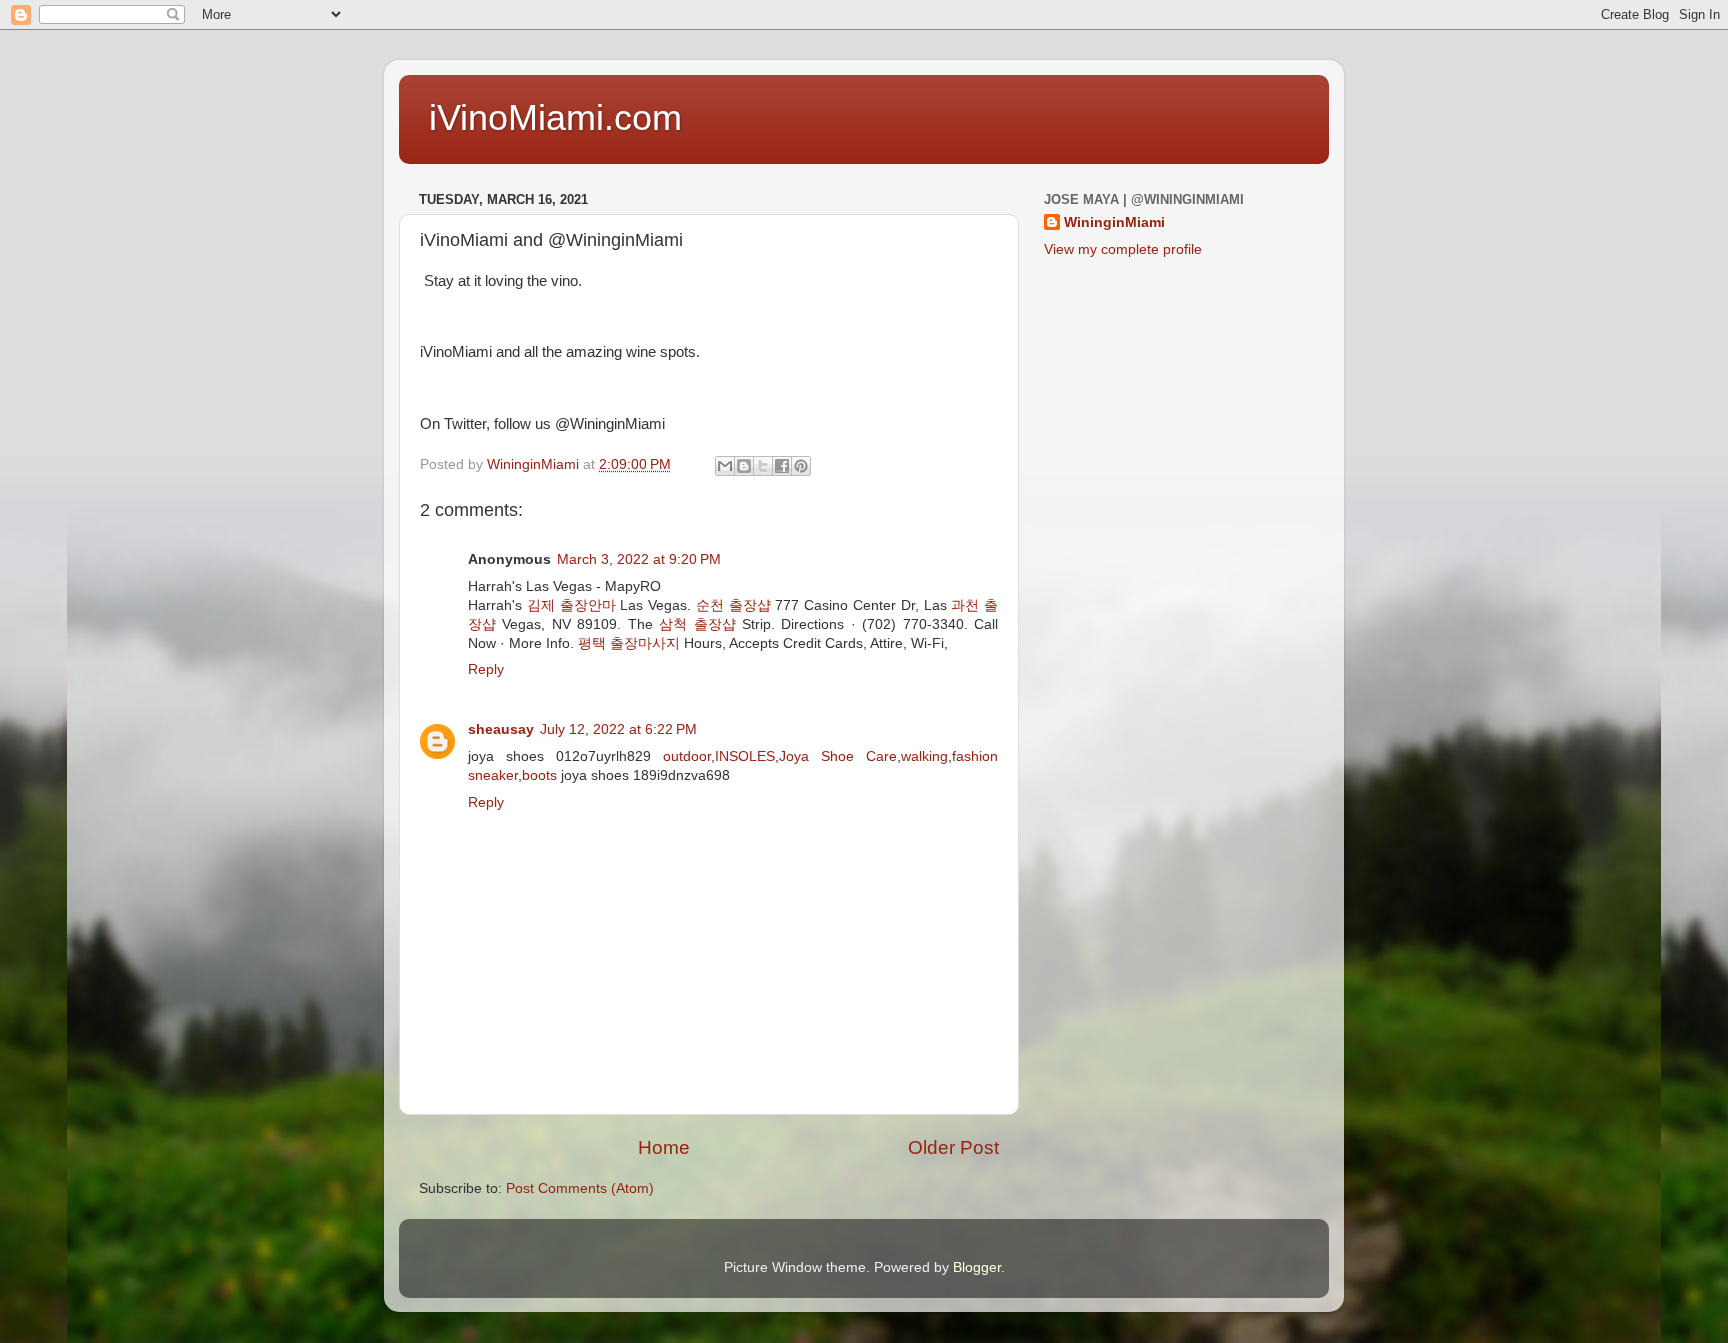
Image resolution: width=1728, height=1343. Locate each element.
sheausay (501, 729)
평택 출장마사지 (629, 643)
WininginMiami (1114, 222)
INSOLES (745, 756)
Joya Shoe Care (838, 756)
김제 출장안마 (571, 605)
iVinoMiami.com (555, 117)
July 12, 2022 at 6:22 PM (618, 729)
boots (539, 775)
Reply (486, 669)
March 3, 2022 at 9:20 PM (639, 559)
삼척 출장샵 (697, 624)
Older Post (953, 1147)
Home (664, 1147)
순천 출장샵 (733, 605)
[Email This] (725, 466)
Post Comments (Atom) (580, 1188)
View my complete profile (1123, 249)
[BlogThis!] (744, 466)
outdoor (687, 756)
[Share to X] (763, 466)
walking (924, 756)
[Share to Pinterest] (801, 466)
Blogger (977, 1267)
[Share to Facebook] (782, 466)
